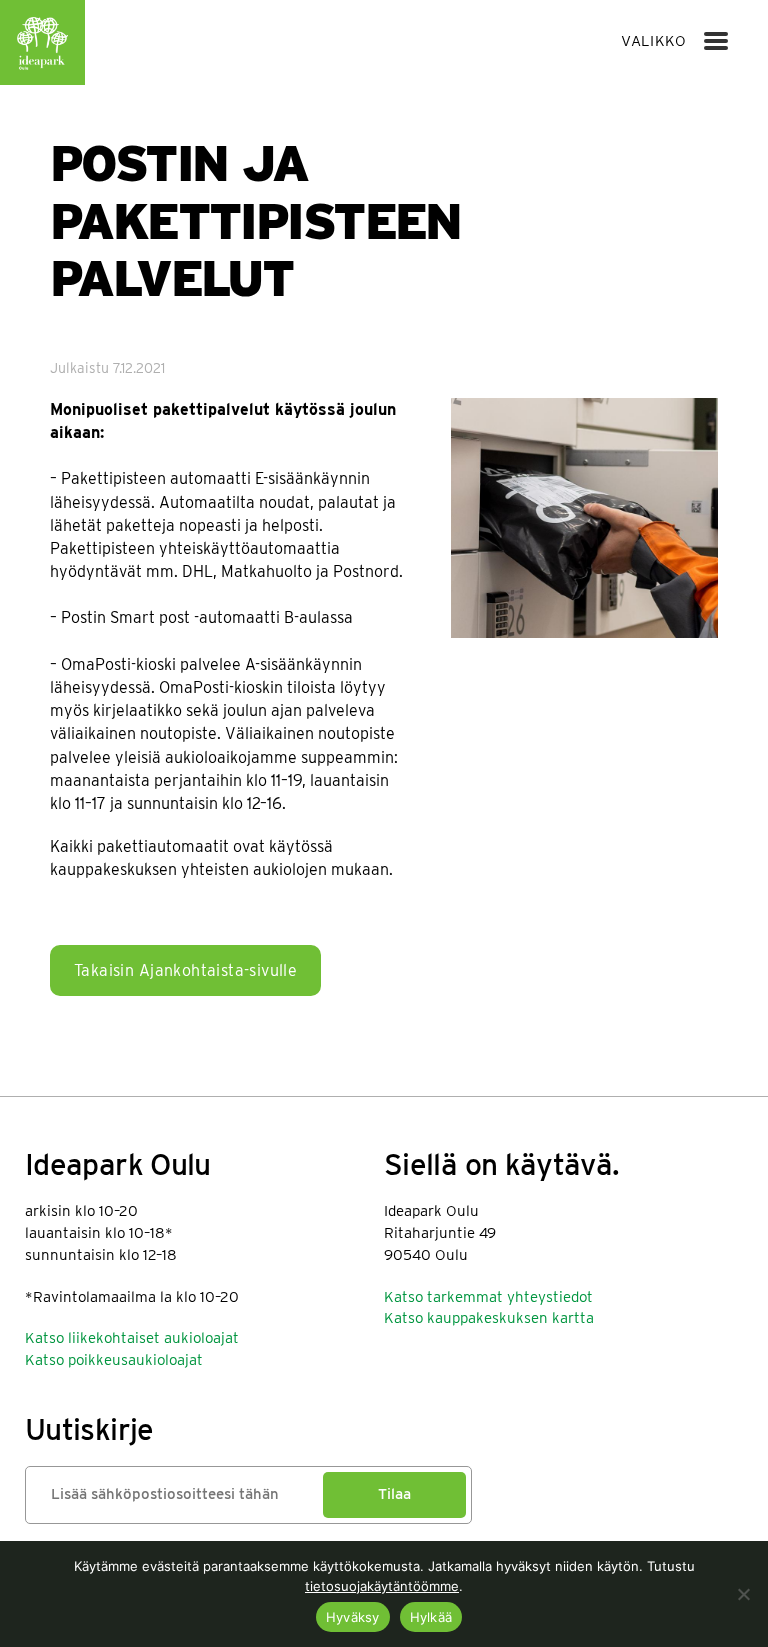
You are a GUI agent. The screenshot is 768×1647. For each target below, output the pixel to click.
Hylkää (431, 1617)
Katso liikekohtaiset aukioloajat (132, 1338)
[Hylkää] (743, 1594)
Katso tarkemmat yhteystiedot (488, 1297)
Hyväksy (353, 1617)
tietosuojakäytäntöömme (382, 1586)
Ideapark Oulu (42, 42)
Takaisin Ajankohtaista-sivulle (185, 970)
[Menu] (716, 41)
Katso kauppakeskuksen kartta (489, 1318)
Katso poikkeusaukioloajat (114, 1360)
